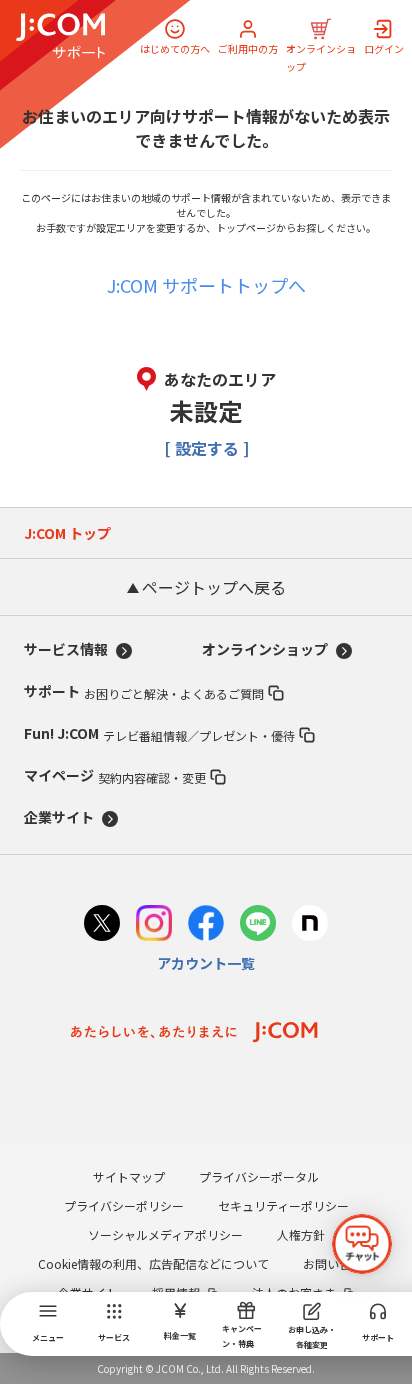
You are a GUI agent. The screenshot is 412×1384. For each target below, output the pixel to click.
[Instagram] (154, 925)
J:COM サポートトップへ (206, 285)
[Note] (310, 925)
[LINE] (258, 925)
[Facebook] (206, 925)
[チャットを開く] (362, 1244)
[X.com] (102, 925)
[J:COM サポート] (60, 36)
